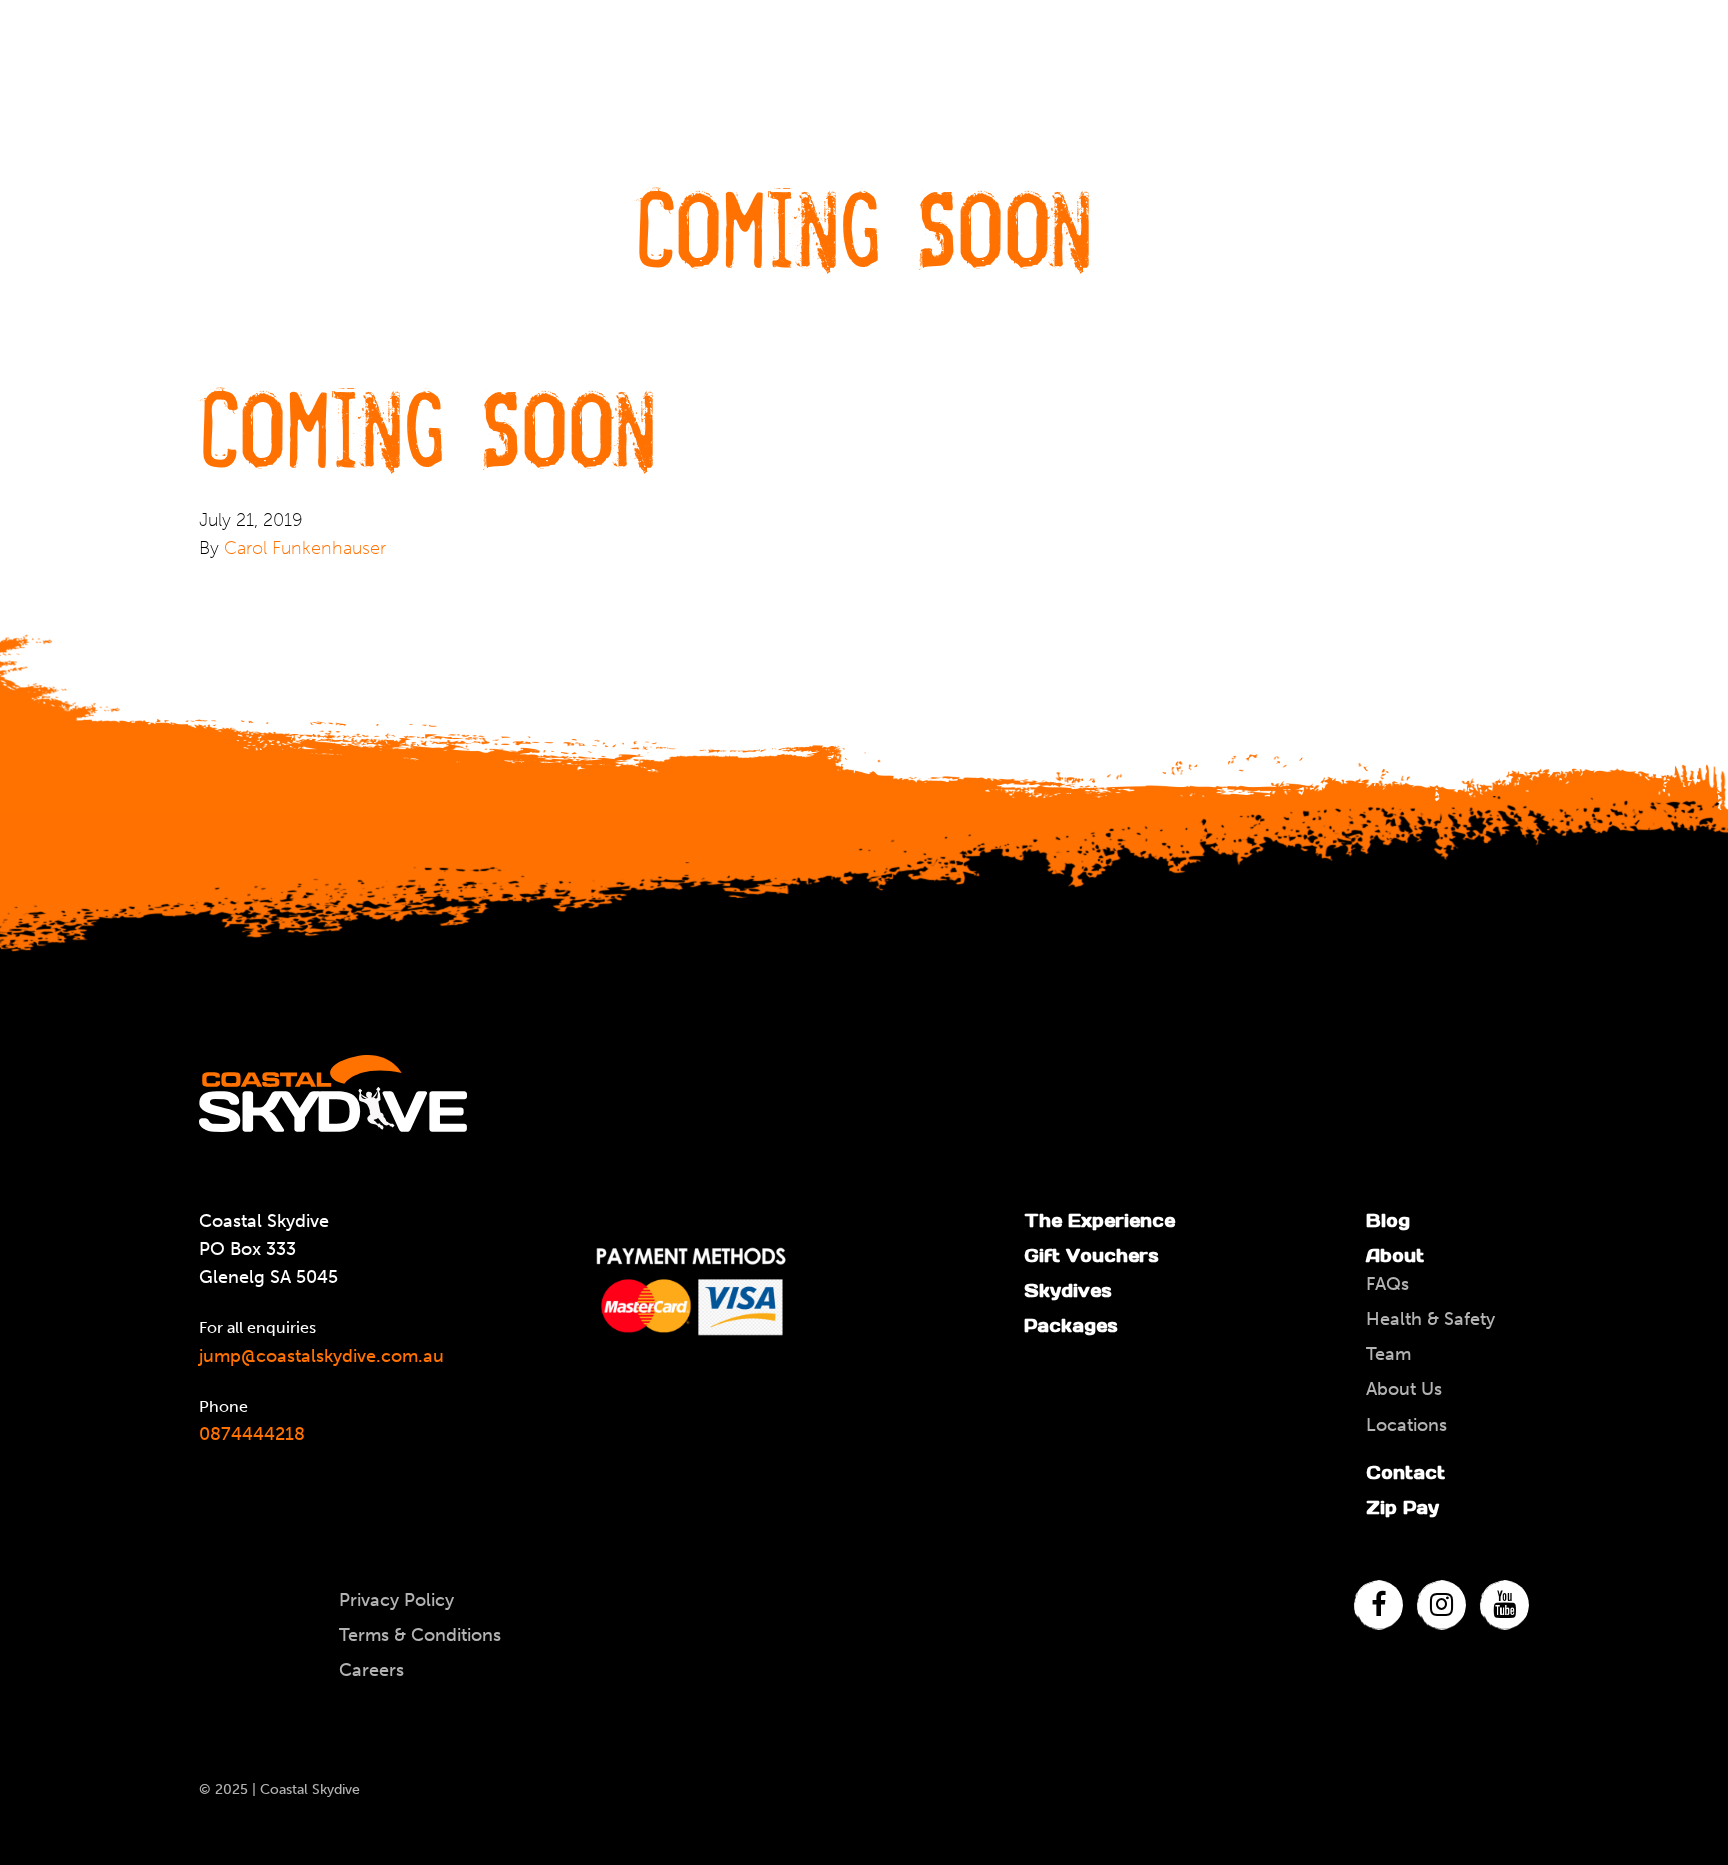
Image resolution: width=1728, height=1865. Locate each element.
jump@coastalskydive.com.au (321, 1356)
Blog (1388, 1220)
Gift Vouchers (1091, 1255)
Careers (371, 1670)
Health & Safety (1430, 1319)
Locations (1406, 1425)
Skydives (1068, 1290)
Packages (1071, 1325)
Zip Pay (1402, 1507)
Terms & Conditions (420, 1635)
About (1395, 1255)
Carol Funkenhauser (305, 548)
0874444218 (252, 1434)
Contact (1405, 1472)
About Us (1404, 1389)
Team (1388, 1354)
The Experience (1099, 1220)
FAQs (1387, 1284)
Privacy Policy (396, 1600)
